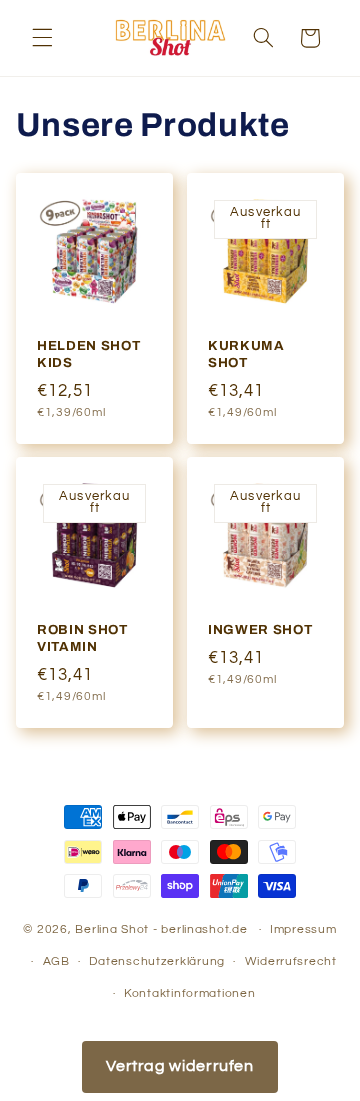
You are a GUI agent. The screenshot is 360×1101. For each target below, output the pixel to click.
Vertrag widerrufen (179, 1066)
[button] (42, 38)
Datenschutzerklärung (157, 961)
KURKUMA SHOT (246, 353)
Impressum (303, 929)
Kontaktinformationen (190, 993)
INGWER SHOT (260, 629)
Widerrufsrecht (291, 961)
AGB (56, 961)
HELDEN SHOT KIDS (88, 353)
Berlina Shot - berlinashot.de (161, 929)
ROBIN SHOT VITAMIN (82, 638)
